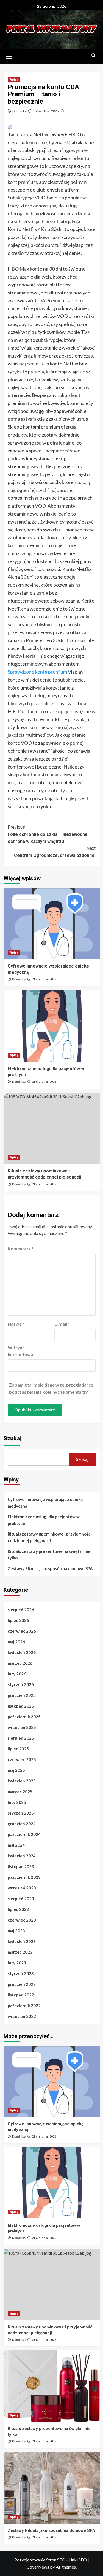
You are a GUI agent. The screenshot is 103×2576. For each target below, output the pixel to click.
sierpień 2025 (21, 1738)
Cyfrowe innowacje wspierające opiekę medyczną (45, 1503)
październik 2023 (24, 1877)
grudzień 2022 (22, 1984)
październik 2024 (24, 1834)
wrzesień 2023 (22, 1888)
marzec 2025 (20, 1792)
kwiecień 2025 (22, 1781)
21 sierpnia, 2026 (44, 979)
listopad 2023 (21, 1866)
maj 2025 (16, 1770)
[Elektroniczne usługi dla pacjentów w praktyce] (52, 1026)
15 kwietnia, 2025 (46, 111)
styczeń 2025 (21, 1813)
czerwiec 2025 (22, 1759)
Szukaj (12, 1438)
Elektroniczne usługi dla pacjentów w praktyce (44, 1520)
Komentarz (21, 1249)
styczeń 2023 (21, 1973)
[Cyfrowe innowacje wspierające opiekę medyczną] (52, 923)
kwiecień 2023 (22, 1941)
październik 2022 (24, 2006)
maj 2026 (16, 1642)
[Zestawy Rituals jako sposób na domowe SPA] (52, 2488)
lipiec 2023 (18, 1909)
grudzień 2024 (22, 1824)
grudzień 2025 (22, 1695)
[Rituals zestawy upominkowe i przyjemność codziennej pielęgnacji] (52, 1128)
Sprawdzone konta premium (37, 672)
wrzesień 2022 (22, 2016)
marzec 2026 (20, 1663)
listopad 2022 (21, 1995)
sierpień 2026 (21, 1610)
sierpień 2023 (21, 1899)
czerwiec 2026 (22, 1631)
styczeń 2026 (21, 1684)
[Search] (94, 56)
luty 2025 (17, 1802)
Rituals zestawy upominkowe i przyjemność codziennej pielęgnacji (49, 1537)
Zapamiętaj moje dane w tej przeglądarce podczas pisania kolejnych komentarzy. (51, 1388)
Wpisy (14, 80)
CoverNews (38, 2567)
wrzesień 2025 (22, 1727)
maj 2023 (16, 1931)
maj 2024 (16, 1845)
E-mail (62, 1324)
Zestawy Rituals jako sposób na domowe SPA (50, 1568)
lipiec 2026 (18, 1620)
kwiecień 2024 (22, 1856)
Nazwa (16, 1324)
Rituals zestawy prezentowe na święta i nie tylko (49, 1554)
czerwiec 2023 (22, 1920)
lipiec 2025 (18, 1749)
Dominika (19, 111)
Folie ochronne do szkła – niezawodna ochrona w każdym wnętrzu (48, 834)
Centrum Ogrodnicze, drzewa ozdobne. (55, 852)
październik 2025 (24, 1717)
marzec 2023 (20, 1952)
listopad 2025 (21, 1706)
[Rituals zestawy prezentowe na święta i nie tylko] (52, 2386)
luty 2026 (17, 1674)
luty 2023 (17, 1963)
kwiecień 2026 (22, 1652)
